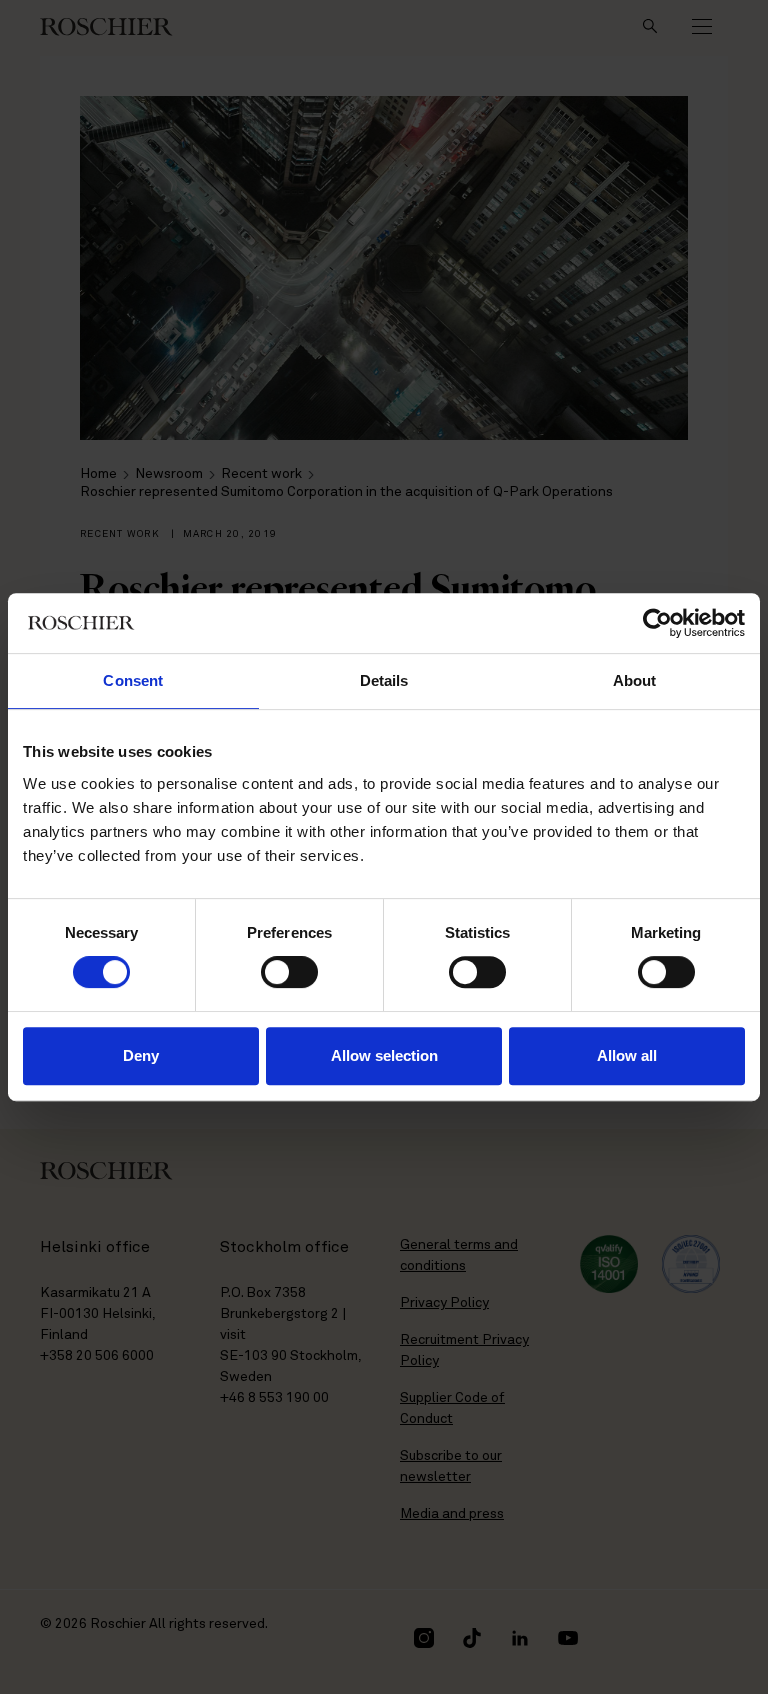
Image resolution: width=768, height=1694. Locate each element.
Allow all (627, 1055)
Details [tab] (384, 680)
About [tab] (635, 680)
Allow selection (384, 1055)
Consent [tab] (133, 680)
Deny (141, 1055)
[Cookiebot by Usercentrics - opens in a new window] (657, 623)
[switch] (289, 972)
